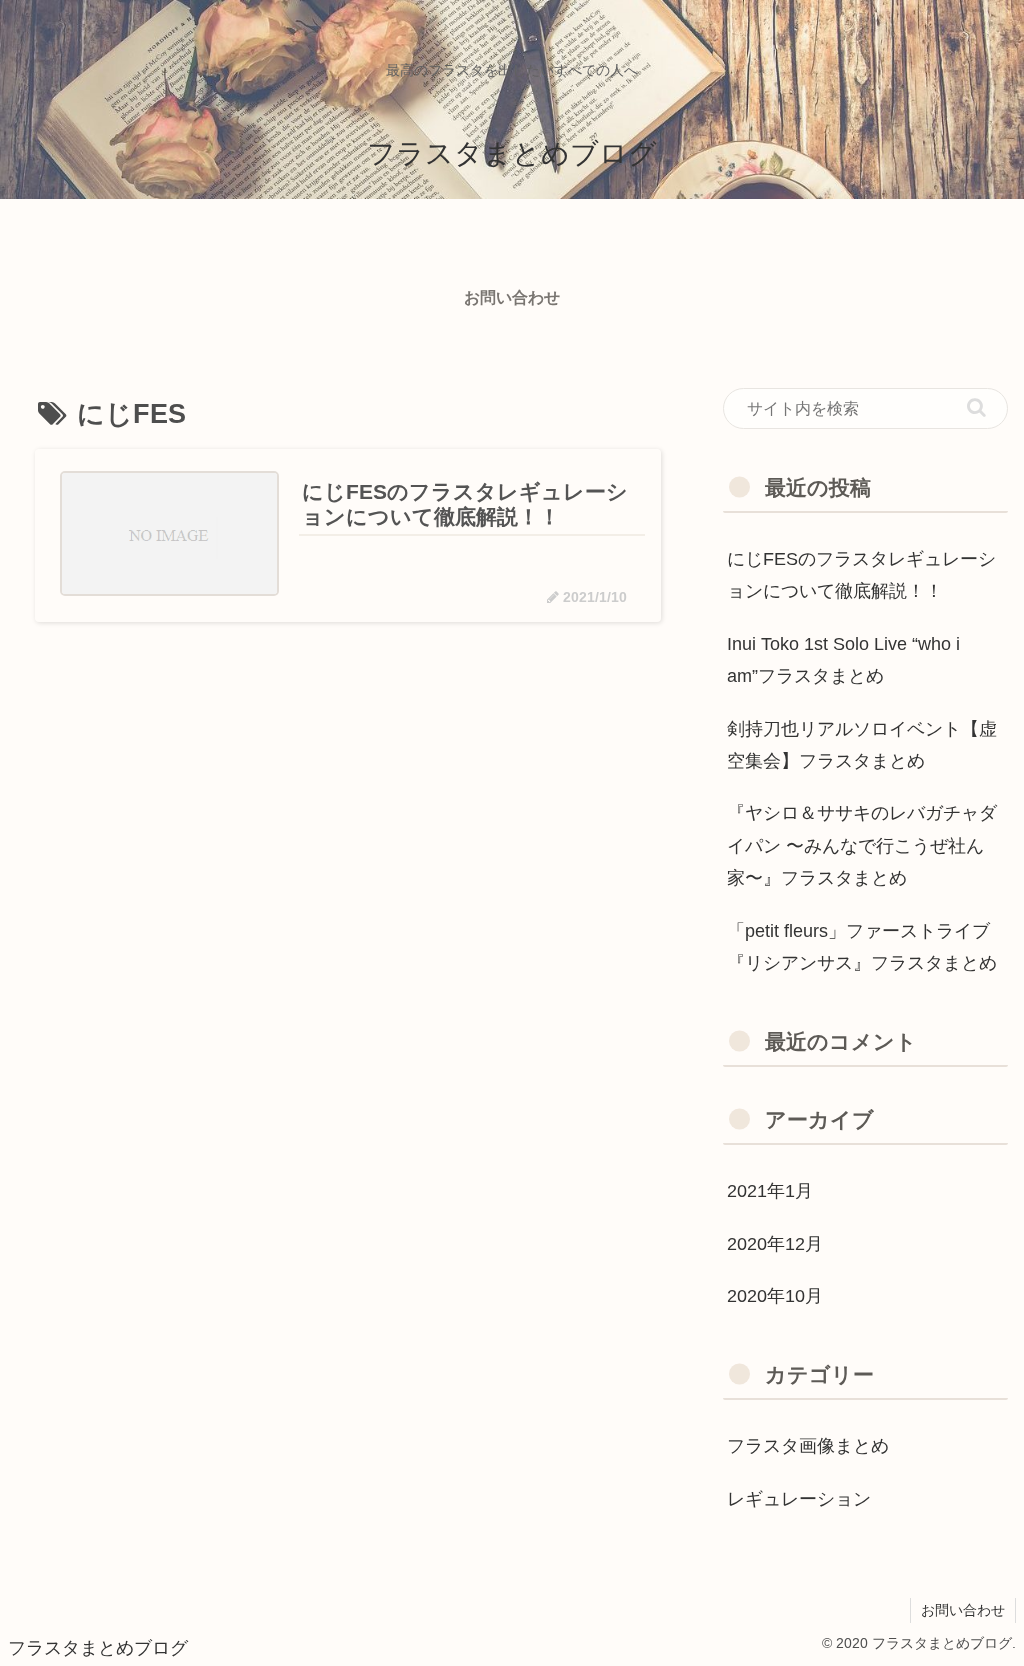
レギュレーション (799, 1499)
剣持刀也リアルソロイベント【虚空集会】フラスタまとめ (862, 745)
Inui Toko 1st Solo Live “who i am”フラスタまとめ (843, 660)
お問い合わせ (963, 1610)
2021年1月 (770, 1191)
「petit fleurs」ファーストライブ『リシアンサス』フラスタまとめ (862, 947)
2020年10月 (775, 1296)
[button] (976, 407)
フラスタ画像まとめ (808, 1446)
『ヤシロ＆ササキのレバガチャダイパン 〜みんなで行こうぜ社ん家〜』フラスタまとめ (862, 845)
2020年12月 (775, 1244)
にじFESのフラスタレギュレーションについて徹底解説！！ (861, 575)
